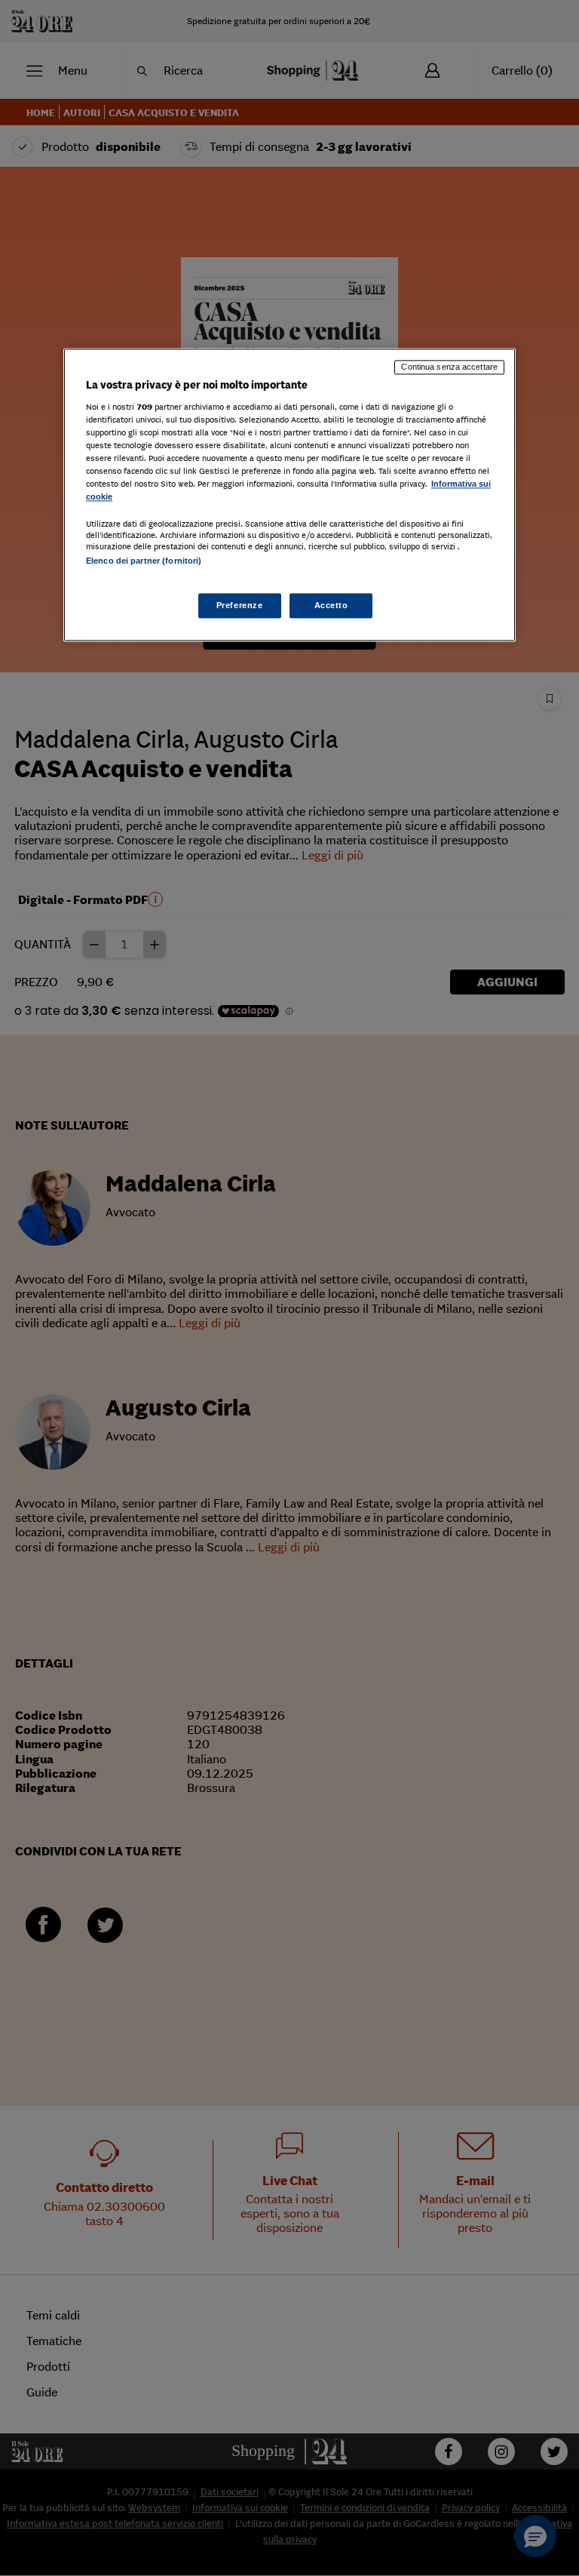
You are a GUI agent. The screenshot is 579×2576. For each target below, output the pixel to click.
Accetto (331, 605)
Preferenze (240, 605)
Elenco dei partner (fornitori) (144, 561)
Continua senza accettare (449, 367)
